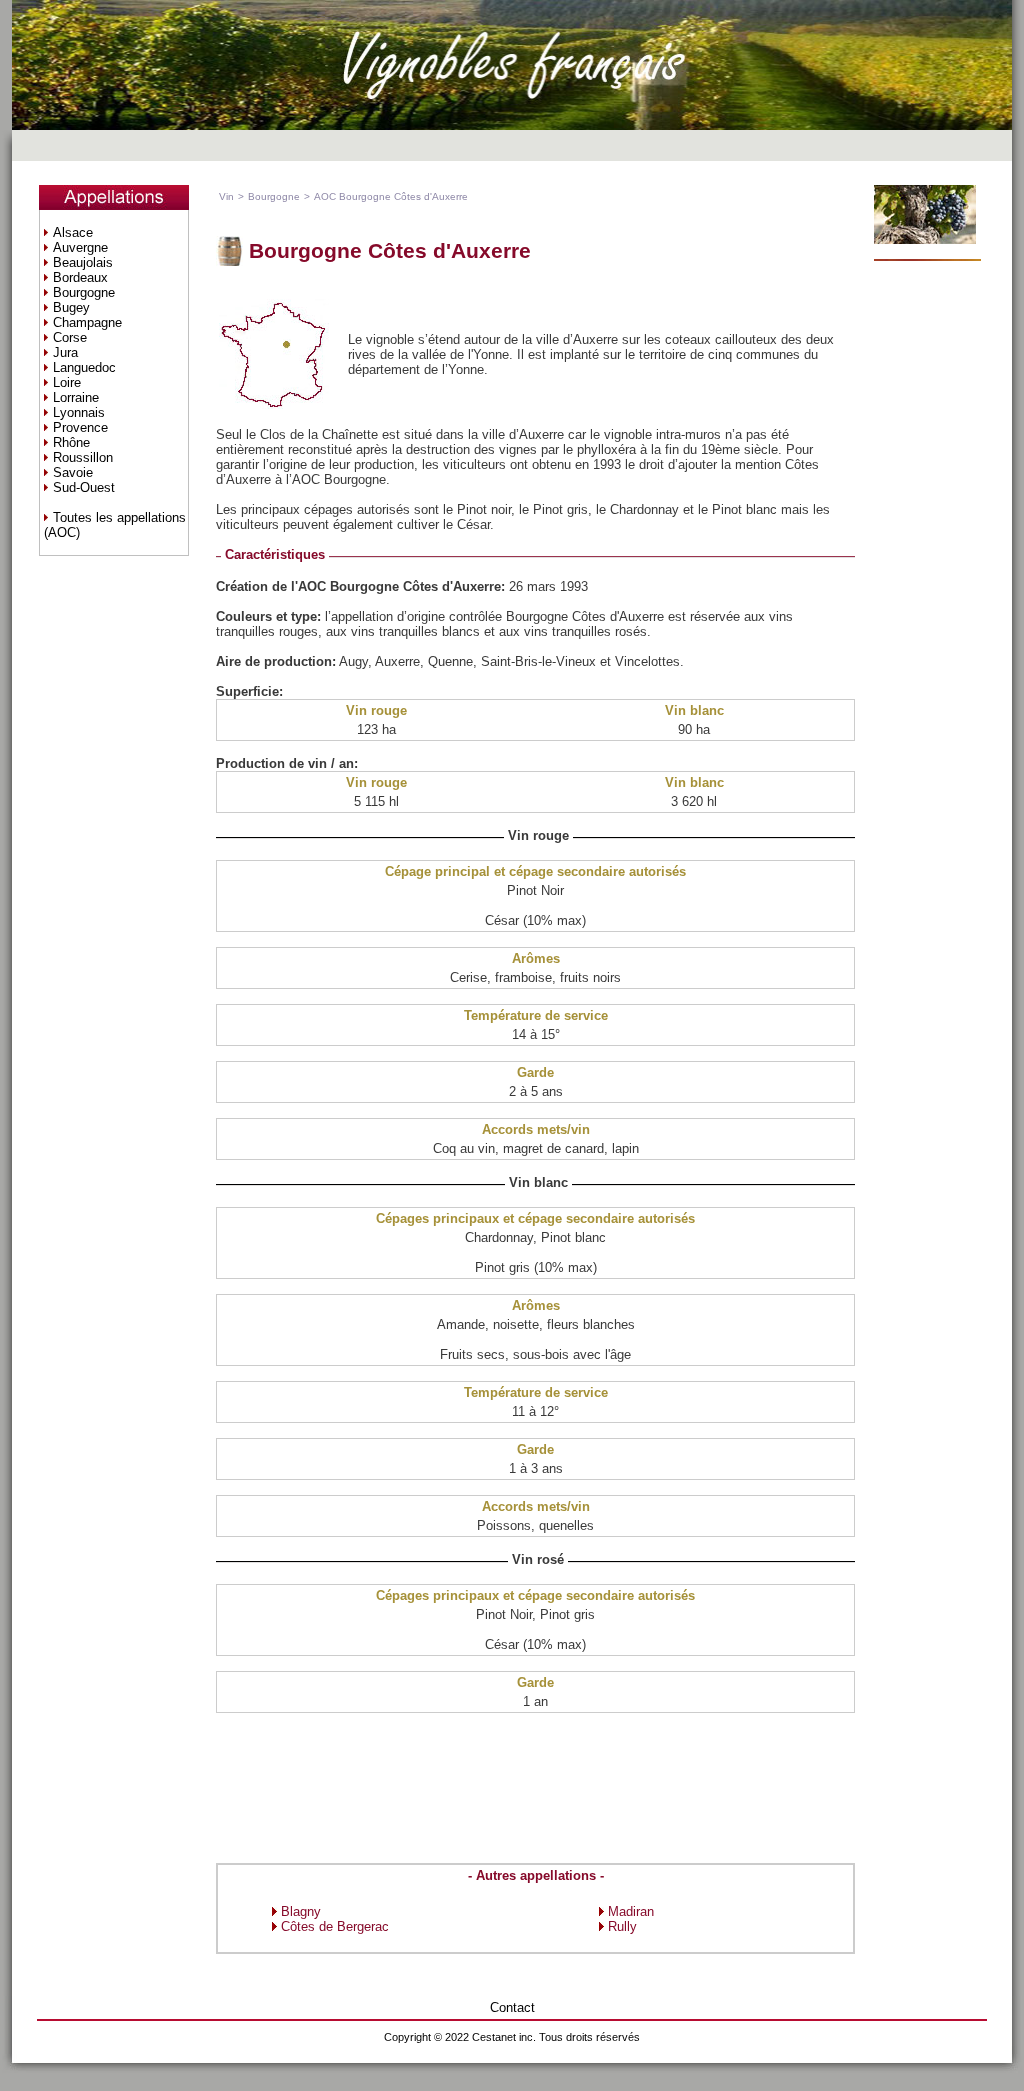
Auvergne (80, 247)
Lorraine (76, 397)
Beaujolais (83, 262)
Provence (80, 427)
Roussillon (83, 457)
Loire (67, 382)
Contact (512, 2007)
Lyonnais (79, 412)
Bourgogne (84, 292)
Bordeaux (80, 277)
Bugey (71, 307)
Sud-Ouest (84, 487)
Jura (65, 352)
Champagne (87, 322)
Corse (70, 337)
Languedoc (84, 367)
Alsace (73, 232)
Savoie (73, 472)
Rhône (71, 442)
